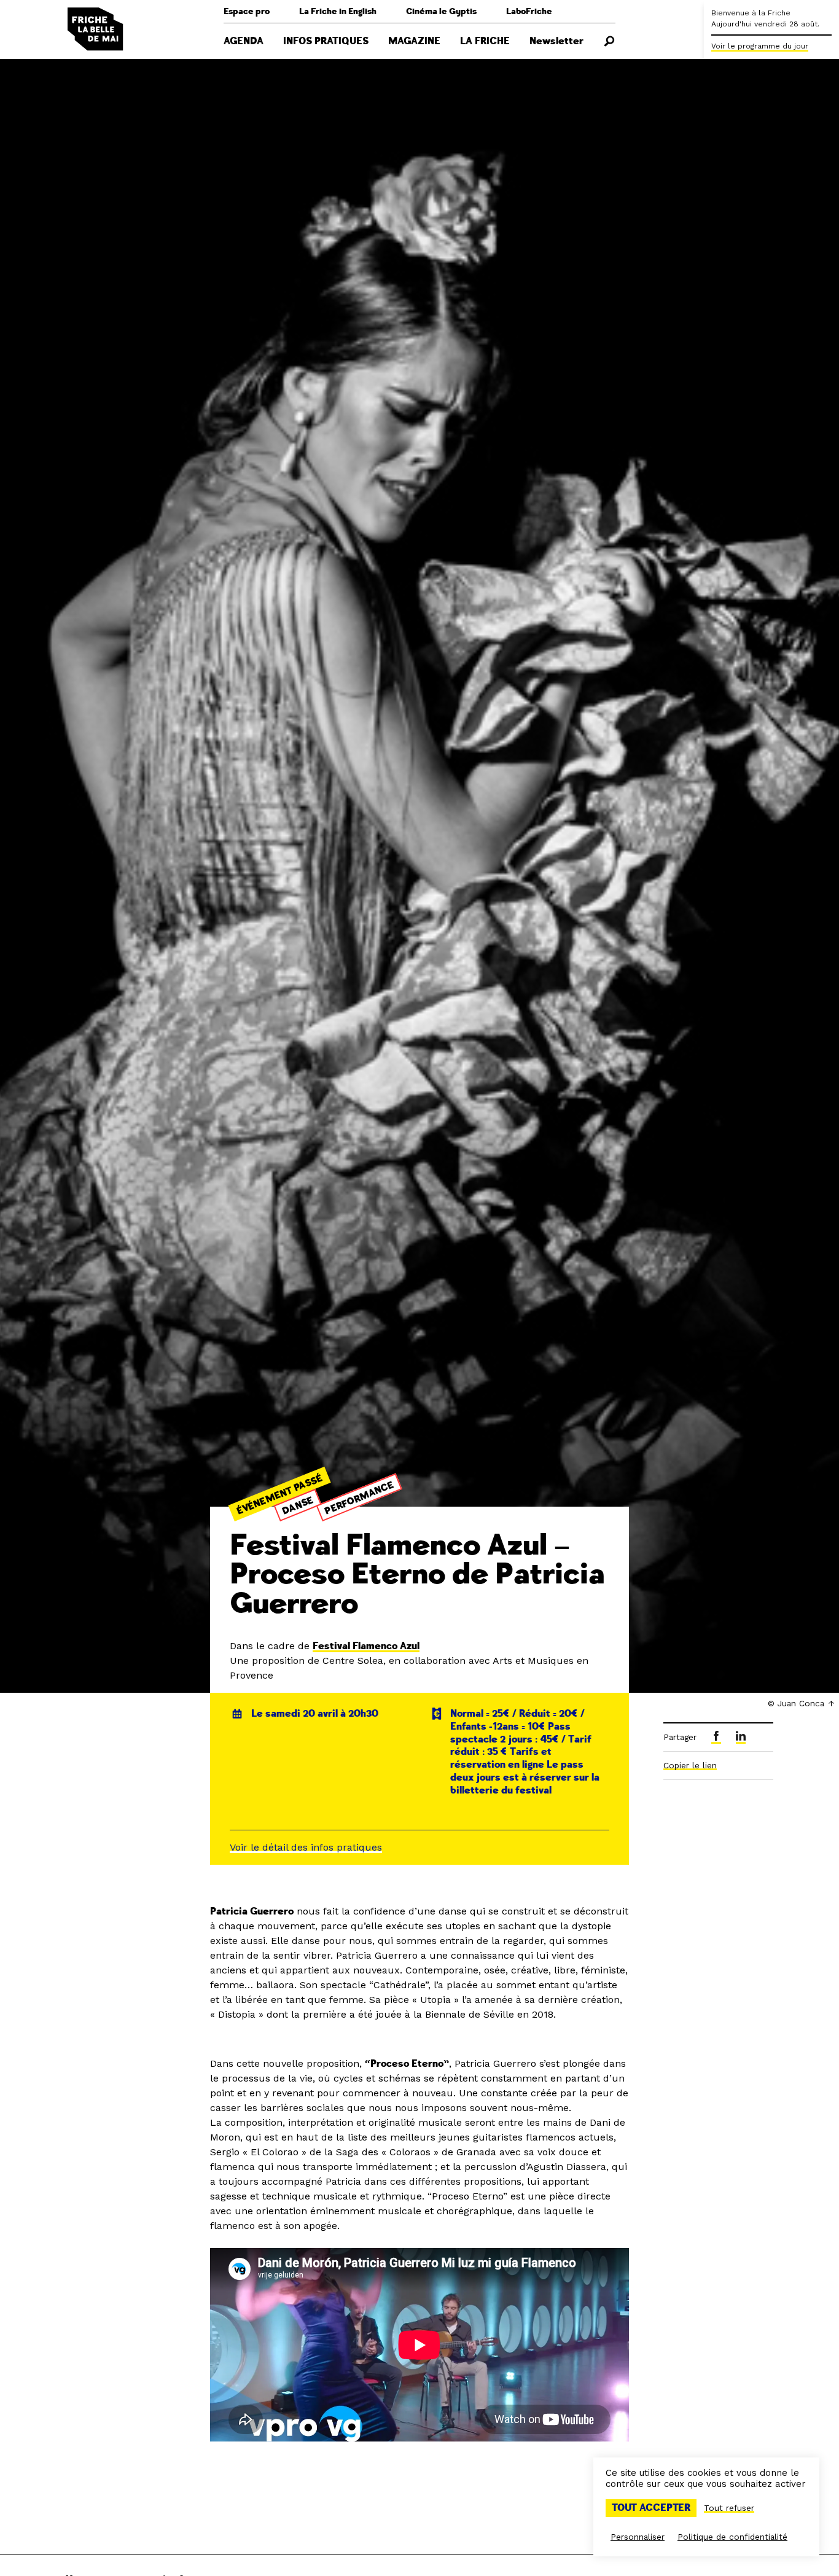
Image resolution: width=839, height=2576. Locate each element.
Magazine (414, 41)
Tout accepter (651, 2508)
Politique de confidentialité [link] (732, 2537)
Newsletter (556, 41)
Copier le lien (690, 1765)
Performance (360, 1498)
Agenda (244, 41)
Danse (298, 1505)
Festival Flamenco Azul (366, 1646)
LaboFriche (529, 11)
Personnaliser (638, 2537)
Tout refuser (729, 2508)
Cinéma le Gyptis (441, 11)
